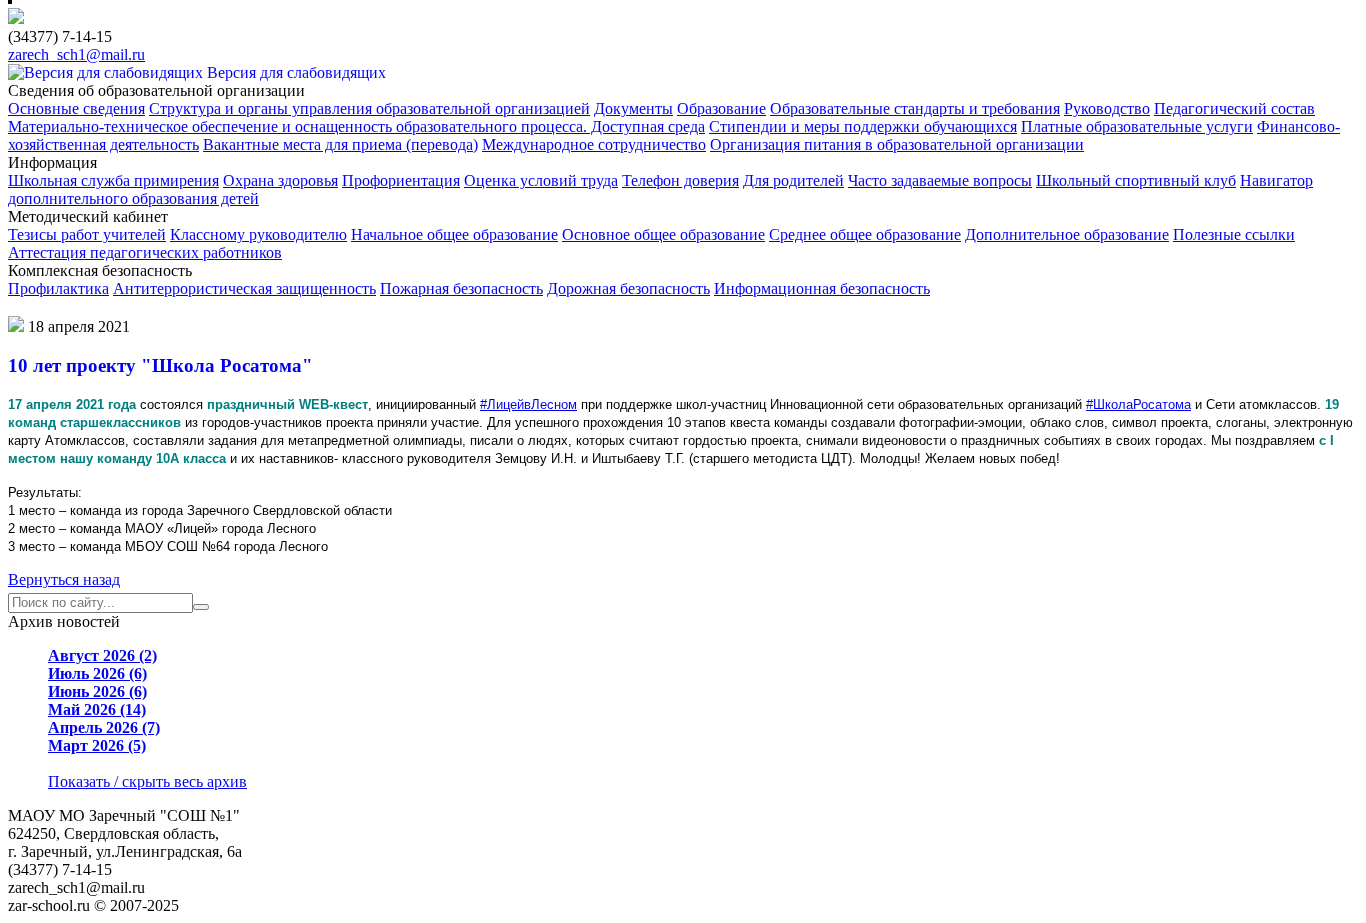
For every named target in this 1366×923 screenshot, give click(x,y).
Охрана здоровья (280, 180)
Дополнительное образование (1067, 234)
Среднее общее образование (865, 234)
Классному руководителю (258, 234)
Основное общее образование (663, 234)
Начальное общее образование (454, 234)
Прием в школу (77, 307)
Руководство (1107, 108)
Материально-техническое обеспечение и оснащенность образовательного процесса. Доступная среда (356, 126)
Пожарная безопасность (461, 288)
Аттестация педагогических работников (145, 252)
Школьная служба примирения (113, 180)
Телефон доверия (680, 180)
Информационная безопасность (822, 288)
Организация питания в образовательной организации (897, 144)
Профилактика (58, 288)
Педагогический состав (1234, 108)
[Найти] (201, 607)
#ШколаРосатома (1138, 404)
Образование (721, 108)
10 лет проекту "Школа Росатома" (160, 365)
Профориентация (401, 180)
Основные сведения (76, 108)
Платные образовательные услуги (1137, 126)
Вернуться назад (64, 579)
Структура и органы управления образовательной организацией (369, 108)
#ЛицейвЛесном (528, 404)
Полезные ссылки (1234, 234)
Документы (633, 108)
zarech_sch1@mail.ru (76, 54)
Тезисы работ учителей (87, 234)
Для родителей (793, 180)
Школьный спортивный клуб (1136, 180)
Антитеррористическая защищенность (244, 288)
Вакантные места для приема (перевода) (340, 144)
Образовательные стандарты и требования (915, 108)
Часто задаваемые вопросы (940, 180)
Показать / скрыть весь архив (147, 781)
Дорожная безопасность (628, 288)
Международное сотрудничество (594, 144)
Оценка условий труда (541, 180)
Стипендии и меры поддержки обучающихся (863, 126)
